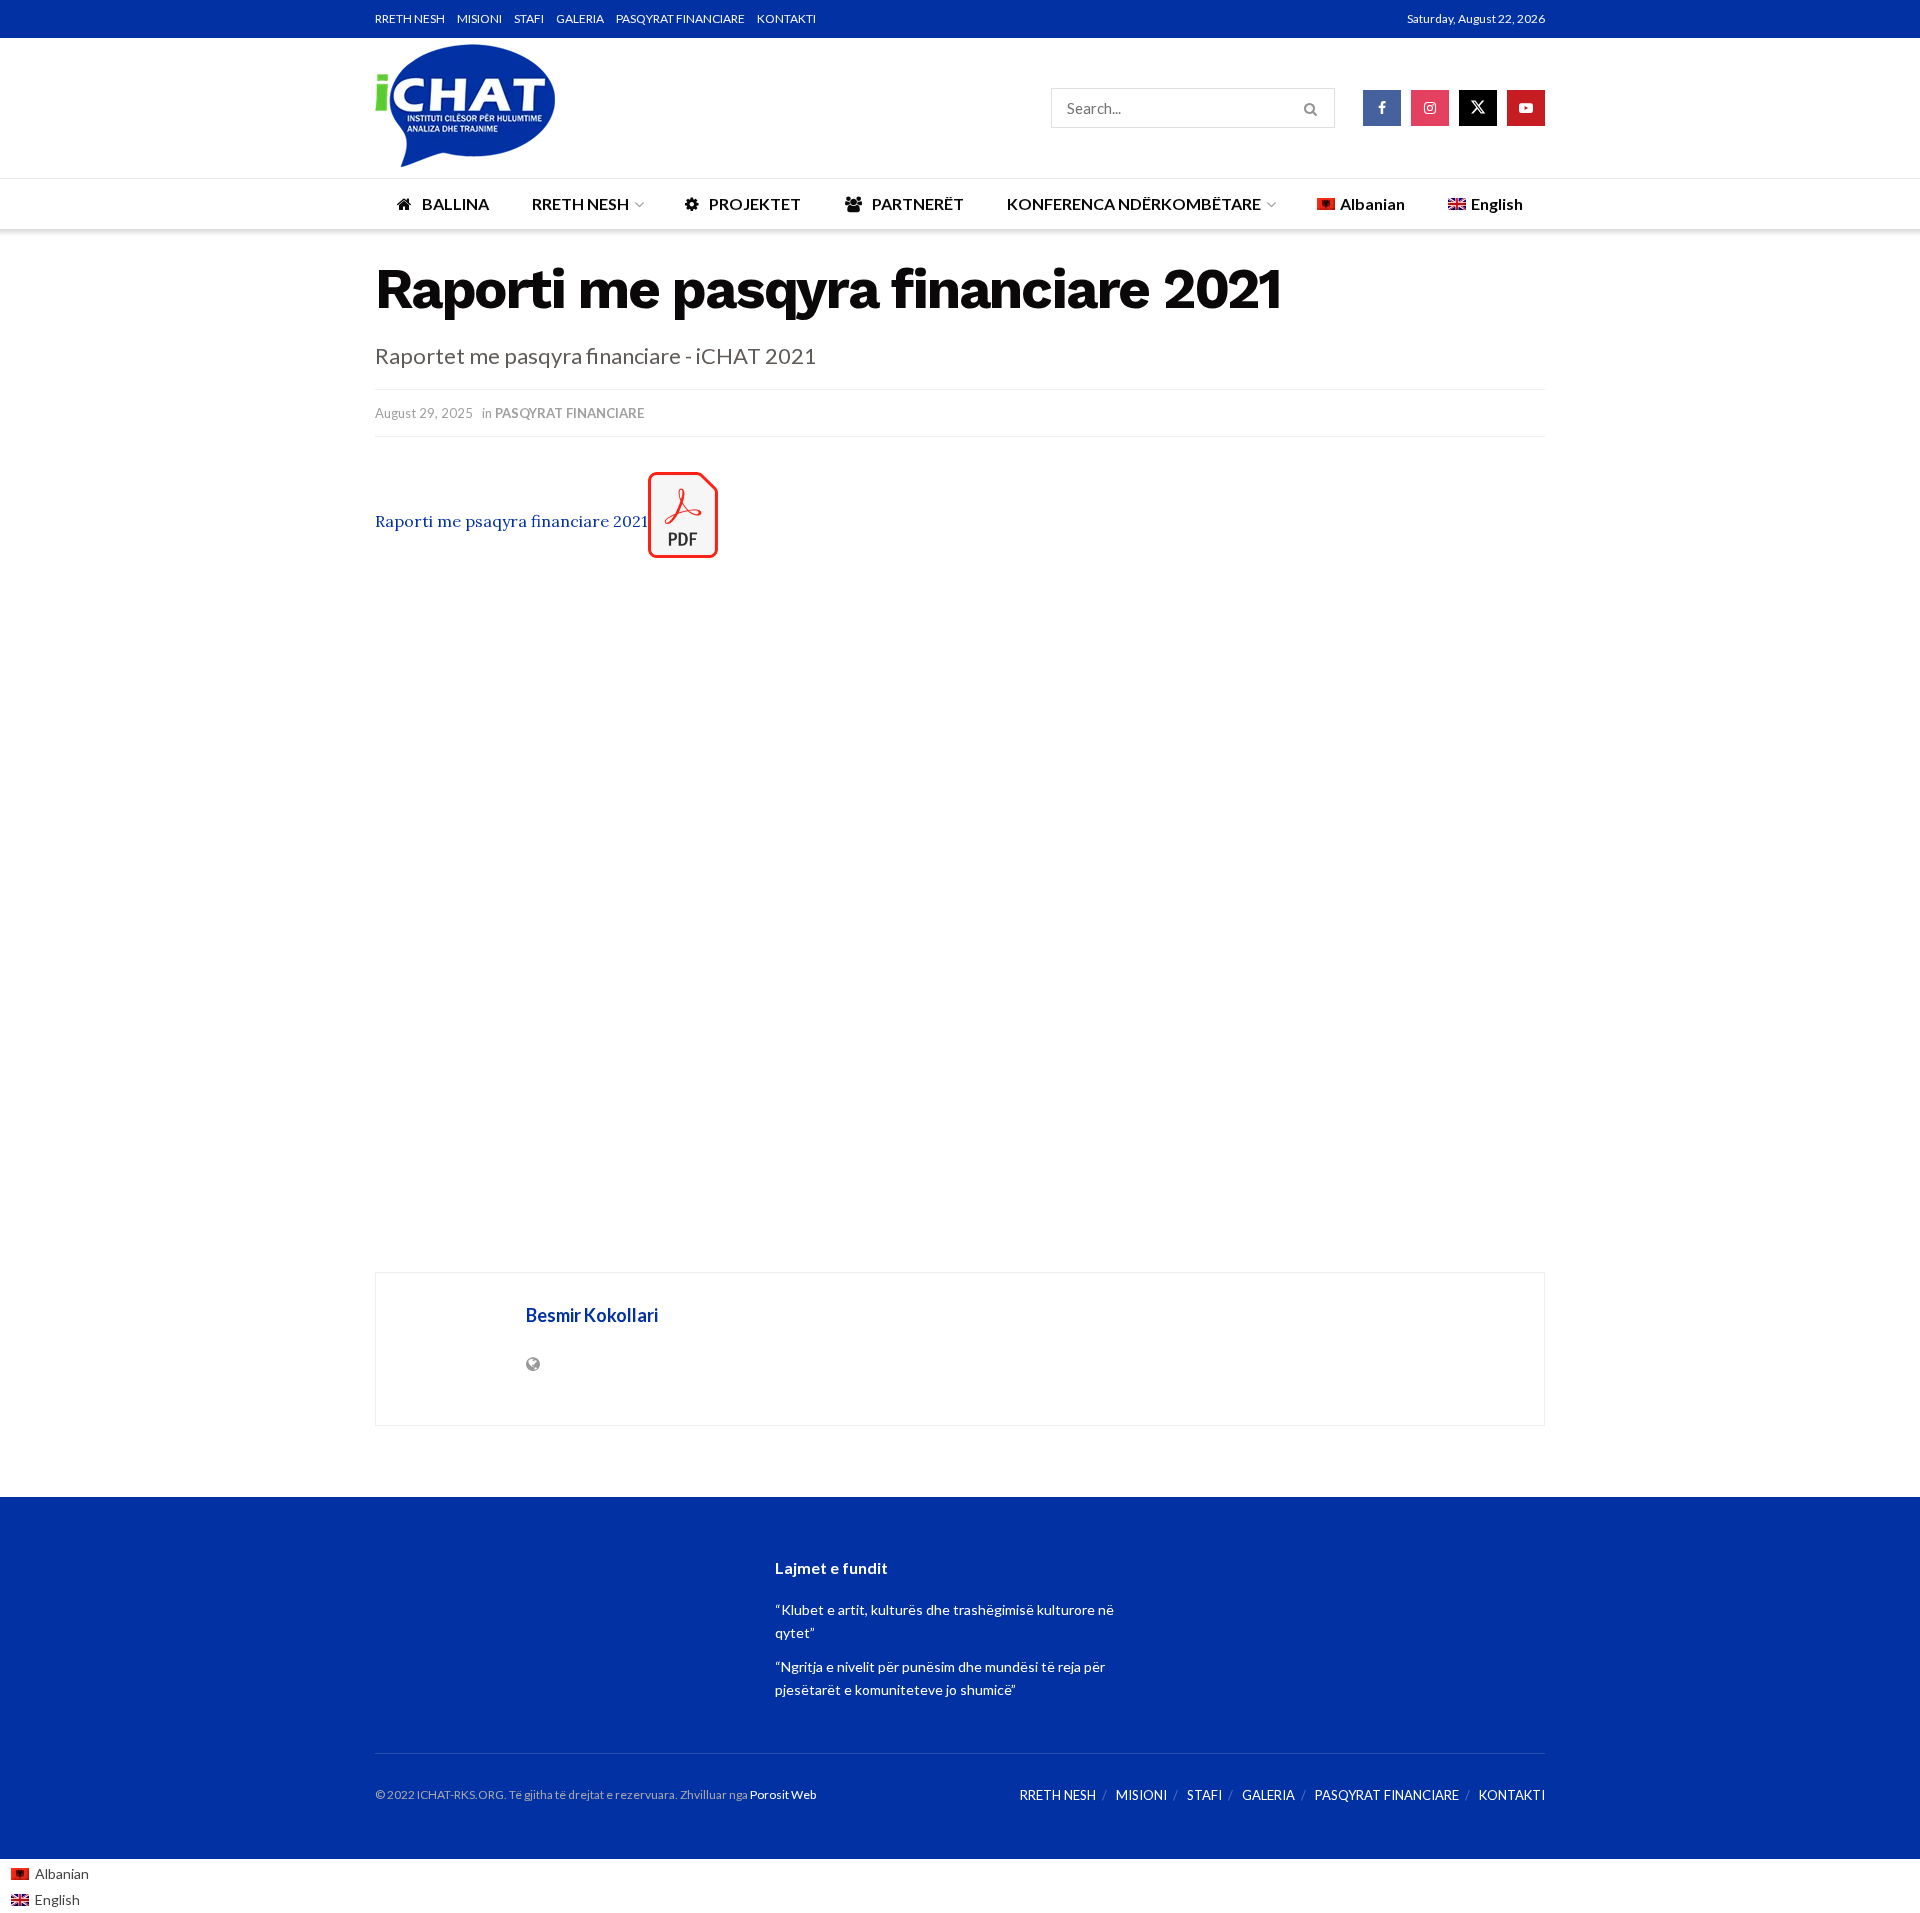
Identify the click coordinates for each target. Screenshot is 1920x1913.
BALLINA (455, 203)
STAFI (529, 18)
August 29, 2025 (424, 413)
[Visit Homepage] (465, 108)
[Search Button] (1314, 108)
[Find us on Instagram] (1430, 108)
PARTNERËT (918, 203)
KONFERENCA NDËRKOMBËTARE (1134, 203)
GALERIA (580, 18)
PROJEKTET (755, 203)
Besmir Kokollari (592, 1315)
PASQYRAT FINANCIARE (680, 18)
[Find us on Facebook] (1382, 108)
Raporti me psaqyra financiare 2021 (511, 521)
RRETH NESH (410, 18)
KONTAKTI (786, 18)
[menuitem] (50, 1873)
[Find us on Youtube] (1526, 108)
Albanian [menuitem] (62, 1873)
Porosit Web (783, 1794)
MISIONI (479, 18)
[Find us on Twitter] (1478, 108)
